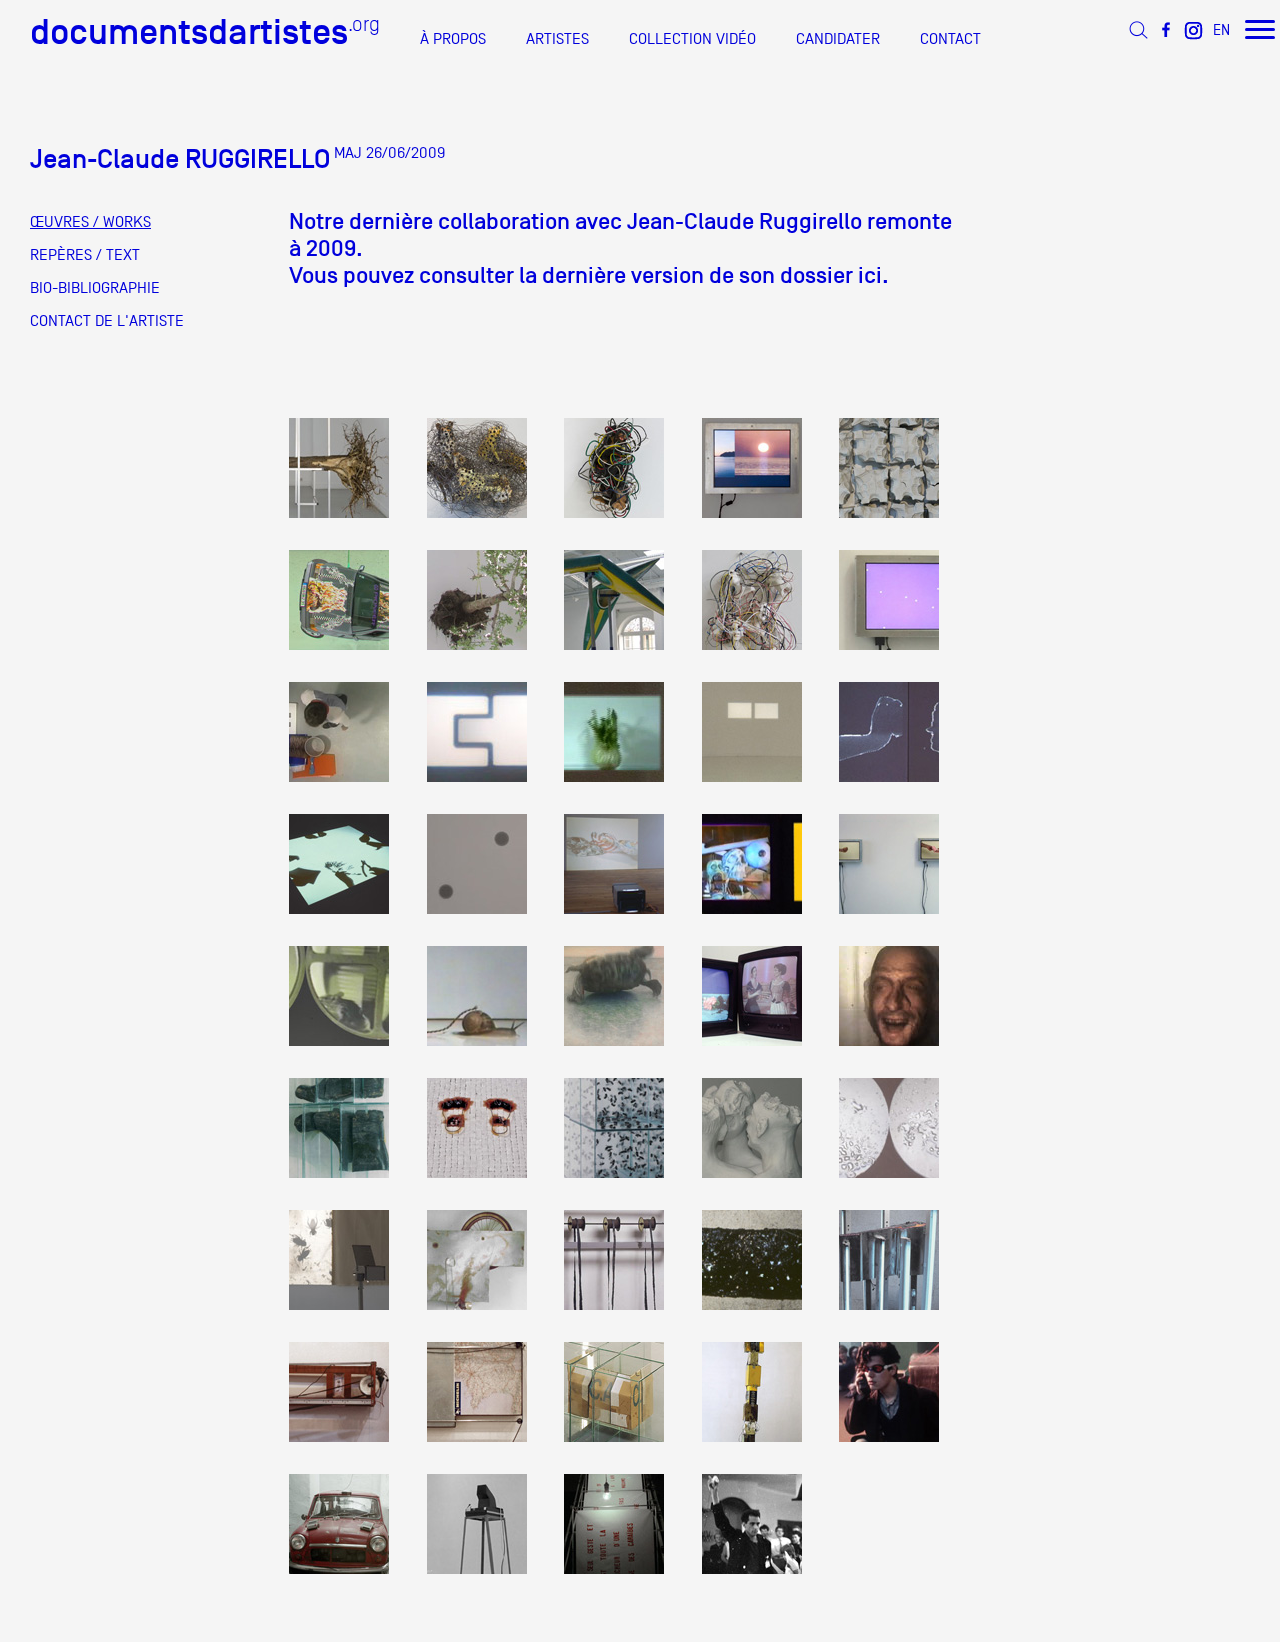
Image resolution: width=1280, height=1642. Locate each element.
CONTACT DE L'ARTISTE (107, 321)
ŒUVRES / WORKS (90, 222)
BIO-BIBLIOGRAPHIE (95, 288)
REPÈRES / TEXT (85, 255)
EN (1221, 29)
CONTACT (950, 39)
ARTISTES (557, 39)
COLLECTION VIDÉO (692, 39)
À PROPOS (453, 39)
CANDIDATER (838, 39)
